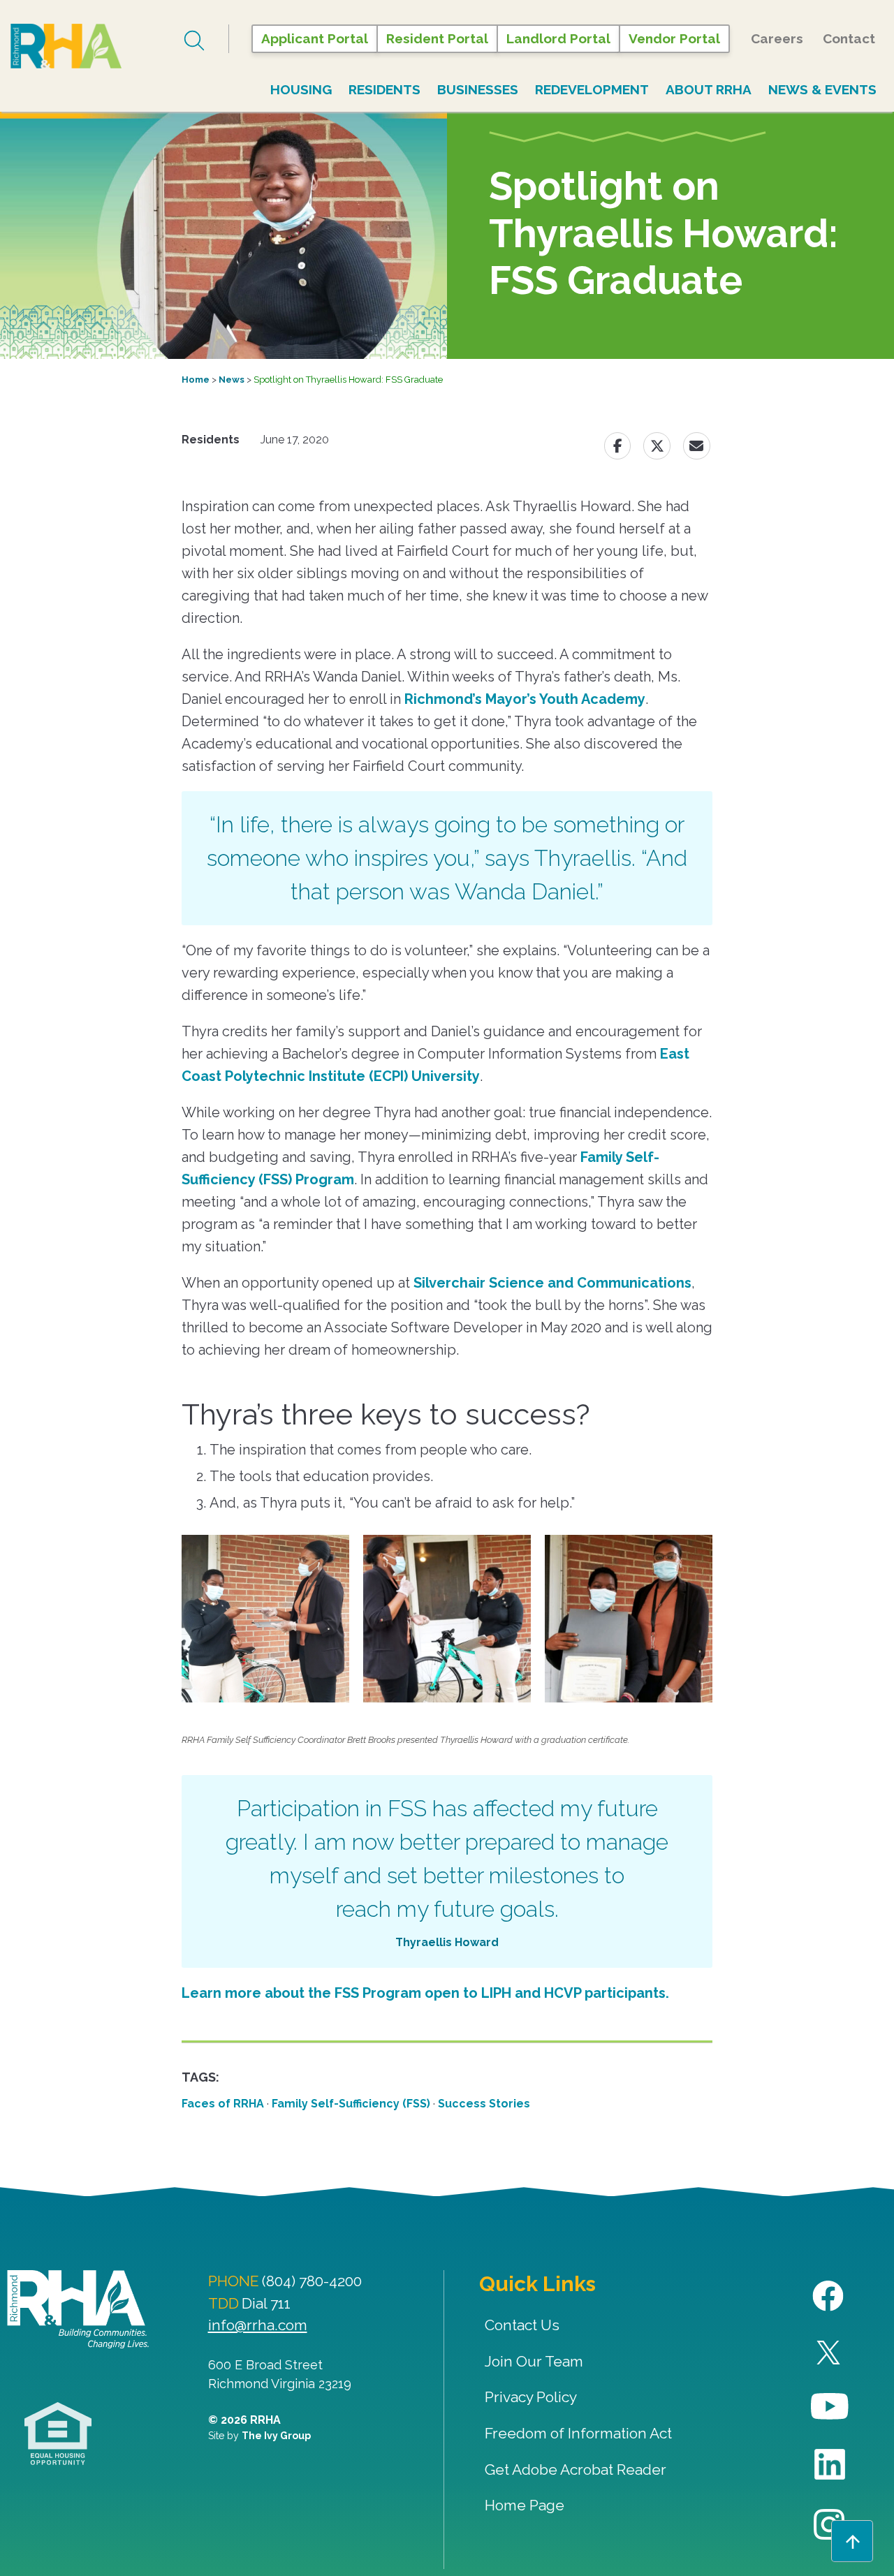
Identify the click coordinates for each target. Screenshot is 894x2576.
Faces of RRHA (223, 2104)
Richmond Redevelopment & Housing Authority (94, 46)
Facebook (830, 2296)
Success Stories (484, 2104)
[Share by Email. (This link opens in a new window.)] (697, 446)
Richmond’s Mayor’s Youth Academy (525, 699)
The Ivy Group (276, 2436)
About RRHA (709, 89)
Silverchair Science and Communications (552, 1283)
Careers (777, 38)
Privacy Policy (531, 2397)
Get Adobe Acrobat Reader (576, 2470)
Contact (849, 38)
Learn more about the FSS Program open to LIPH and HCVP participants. (425, 1993)
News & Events (822, 89)
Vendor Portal (674, 38)
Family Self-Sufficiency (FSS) (351, 2104)
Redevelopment (592, 89)
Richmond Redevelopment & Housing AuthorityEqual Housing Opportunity (58, 2434)
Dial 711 (266, 2303)
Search (196, 41)
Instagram (830, 2525)
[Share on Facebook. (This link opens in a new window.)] (617, 446)
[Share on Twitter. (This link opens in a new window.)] (657, 446)
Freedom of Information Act (578, 2433)
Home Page (525, 2505)
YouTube (830, 2407)
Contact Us (522, 2325)
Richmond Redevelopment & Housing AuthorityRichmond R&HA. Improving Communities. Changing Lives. (78, 2309)
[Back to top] (852, 2541)
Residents (384, 89)
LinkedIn (830, 2465)
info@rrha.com (258, 2325)
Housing (301, 89)
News (232, 380)
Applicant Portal (315, 38)
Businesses (478, 89)
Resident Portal (437, 38)
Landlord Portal (558, 38)
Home (196, 380)
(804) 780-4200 (312, 2281)
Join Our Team (534, 2361)
